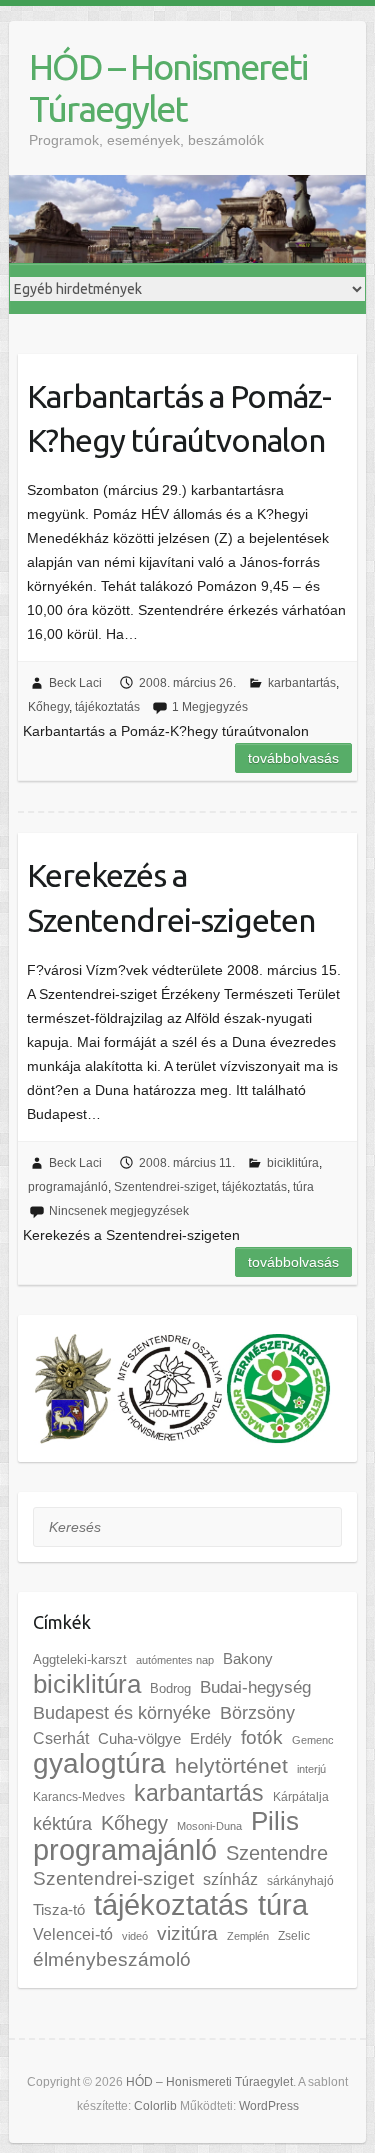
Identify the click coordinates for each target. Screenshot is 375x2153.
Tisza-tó (59, 1910)
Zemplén (248, 1936)
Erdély (211, 1738)
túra (303, 1187)
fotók (262, 1737)
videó (135, 1936)
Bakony (248, 1659)
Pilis (275, 1821)
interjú (311, 1769)
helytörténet (231, 1765)
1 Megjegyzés (210, 707)
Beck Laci (75, 683)
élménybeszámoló (112, 1959)
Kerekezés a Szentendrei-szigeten (171, 897)
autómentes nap (175, 1660)
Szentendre (277, 1853)
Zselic (294, 1936)
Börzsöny (257, 1713)
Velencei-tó (73, 1934)
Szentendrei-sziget (165, 1187)
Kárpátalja (301, 1797)
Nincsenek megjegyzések (119, 1211)
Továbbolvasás (293, 758)
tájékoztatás (107, 707)
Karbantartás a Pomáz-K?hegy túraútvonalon (179, 418)
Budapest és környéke (122, 1713)
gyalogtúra (99, 1763)
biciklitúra (293, 1163)
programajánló (68, 1187)
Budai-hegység (255, 1687)
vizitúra (187, 1933)
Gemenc (313, 1740)
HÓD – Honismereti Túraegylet (168, 87)
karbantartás (302, 683)
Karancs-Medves (79, 1797)
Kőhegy (48, 707)
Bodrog (170, 1688)
